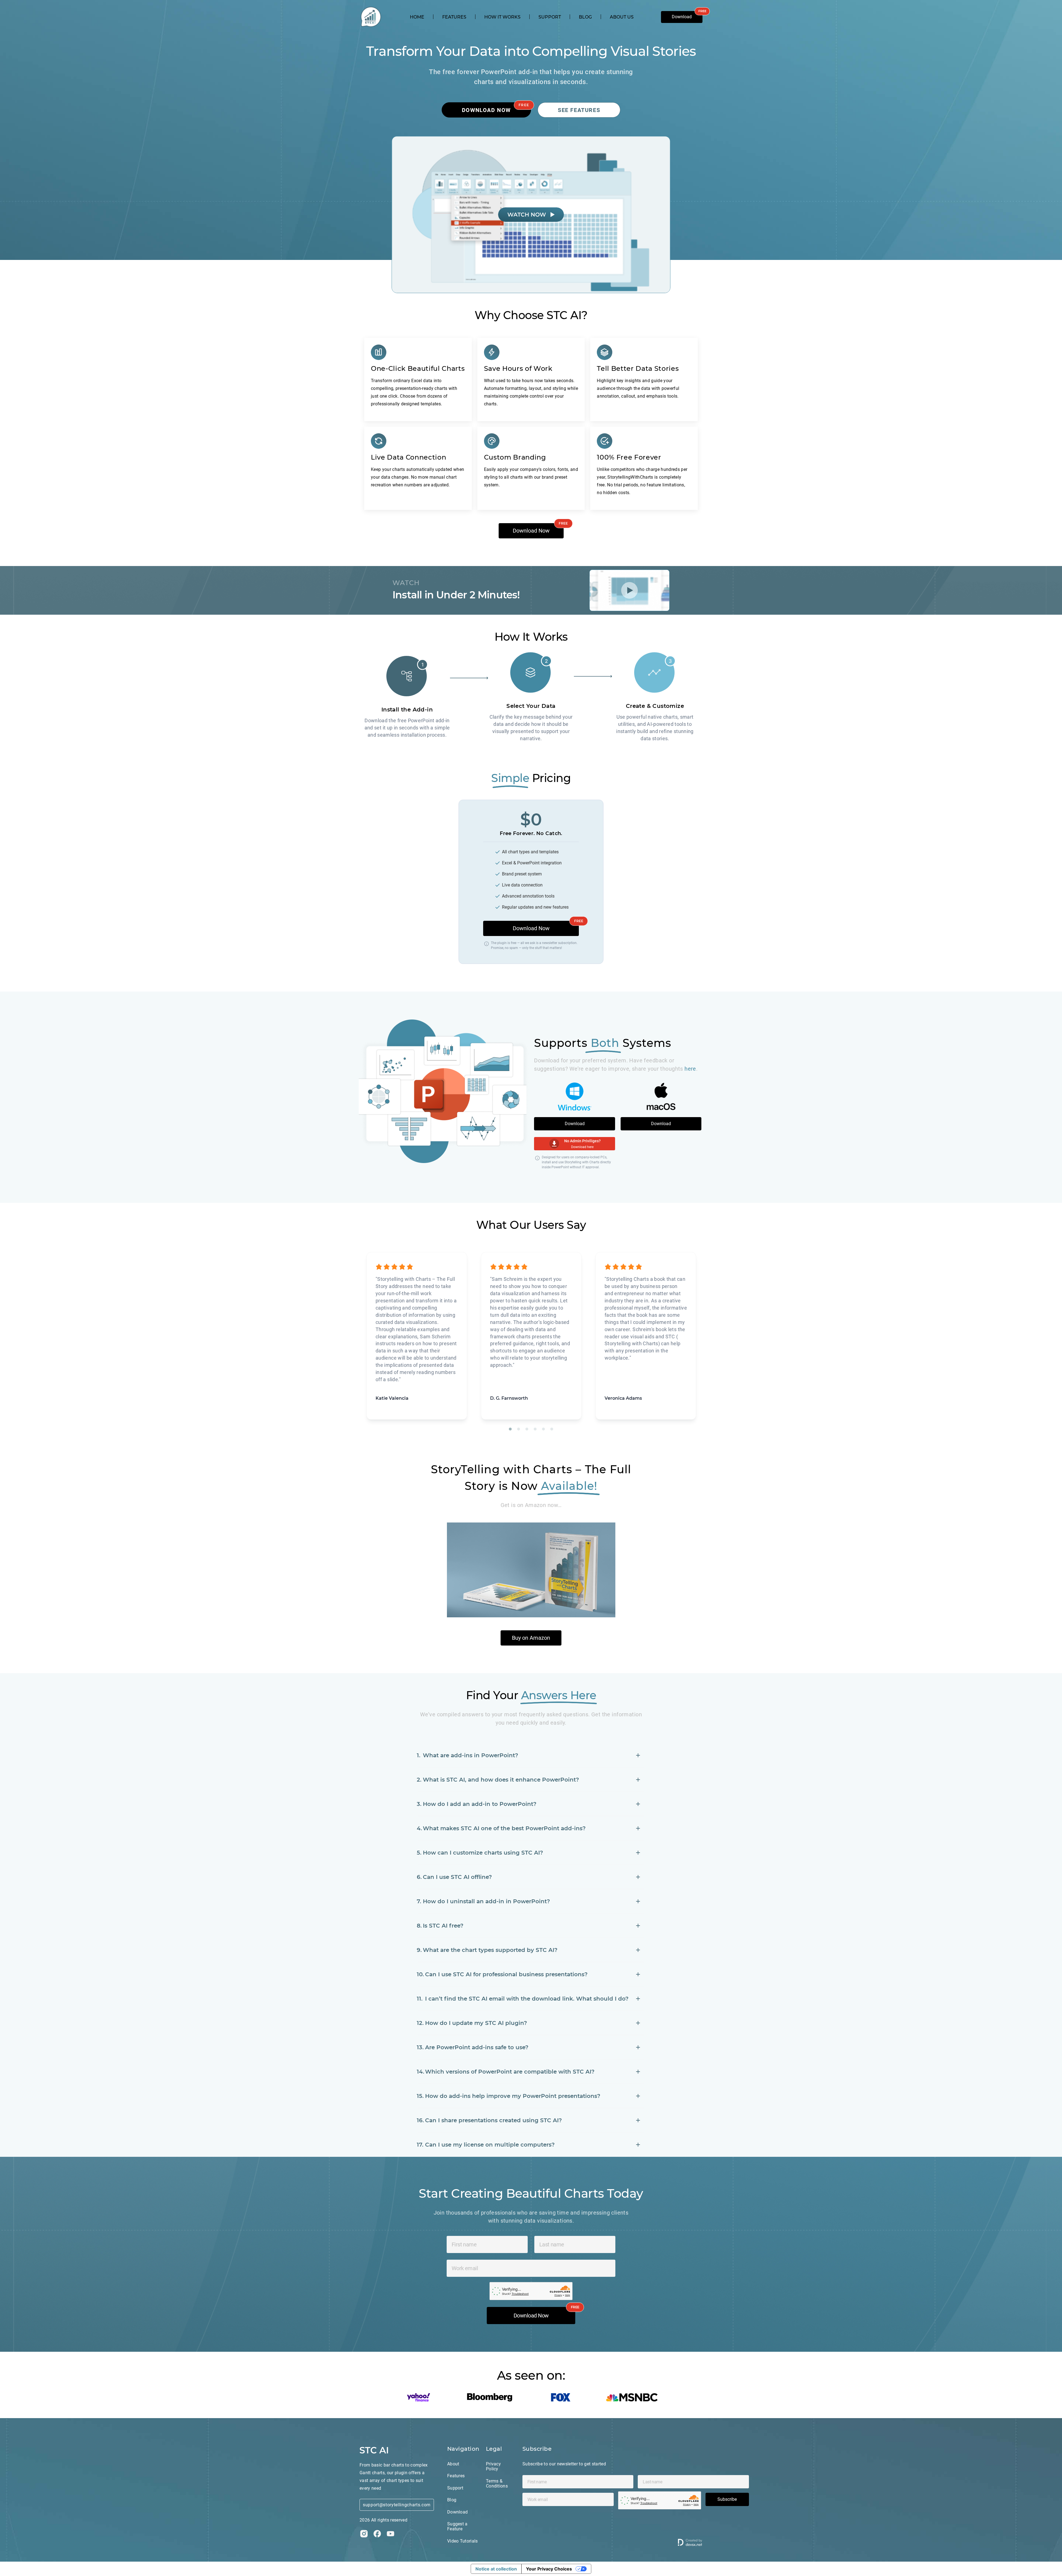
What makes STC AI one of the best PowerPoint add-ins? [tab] (504, 1828)
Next (707, 1336)
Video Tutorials (463, 2541)
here (690, 1069)
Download (682, 17)
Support (550, 17)
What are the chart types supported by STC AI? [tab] (490, 1950)
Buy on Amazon (531, 1638)
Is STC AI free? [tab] (443, 1926)
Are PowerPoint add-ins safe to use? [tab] (477, 2047)
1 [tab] (510, 1429)
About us (622, 17)
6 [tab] (552, 1429)
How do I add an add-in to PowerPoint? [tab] (480, 1804)
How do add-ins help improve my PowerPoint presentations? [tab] (513, 2096)
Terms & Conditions (497, 2484)
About (453, 2464)
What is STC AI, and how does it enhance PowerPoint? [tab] (501, 1780)
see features (579, 110)
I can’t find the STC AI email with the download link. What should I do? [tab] (527, 1999)
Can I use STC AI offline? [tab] (457, 1877)
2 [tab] (519, 1429)
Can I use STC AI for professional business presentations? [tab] (506, 1974)
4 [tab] (535, 1429)
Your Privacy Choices (549, 2569)
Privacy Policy (493, 2467)
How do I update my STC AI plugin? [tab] (476, 2023)
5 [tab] (543, 1429)
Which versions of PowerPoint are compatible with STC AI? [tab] (510, 2072)
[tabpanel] (417, 1336)
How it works (502, 17)
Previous (355, 1336)
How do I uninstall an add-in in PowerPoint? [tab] (486, 1901)
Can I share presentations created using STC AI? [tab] (494, 2120)
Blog (585, 17)
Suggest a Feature (457, 2526)
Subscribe (727, 2499)
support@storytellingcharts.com (397, 2505)
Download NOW (486, 110)
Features (454, 17)
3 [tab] (527, 1429)
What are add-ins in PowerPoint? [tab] (471, 1755)
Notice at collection (496, 2569)
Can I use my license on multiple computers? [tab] (490, 2145)
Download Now (531, 531)
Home (417, 17)
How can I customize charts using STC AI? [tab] (483, 1853)
